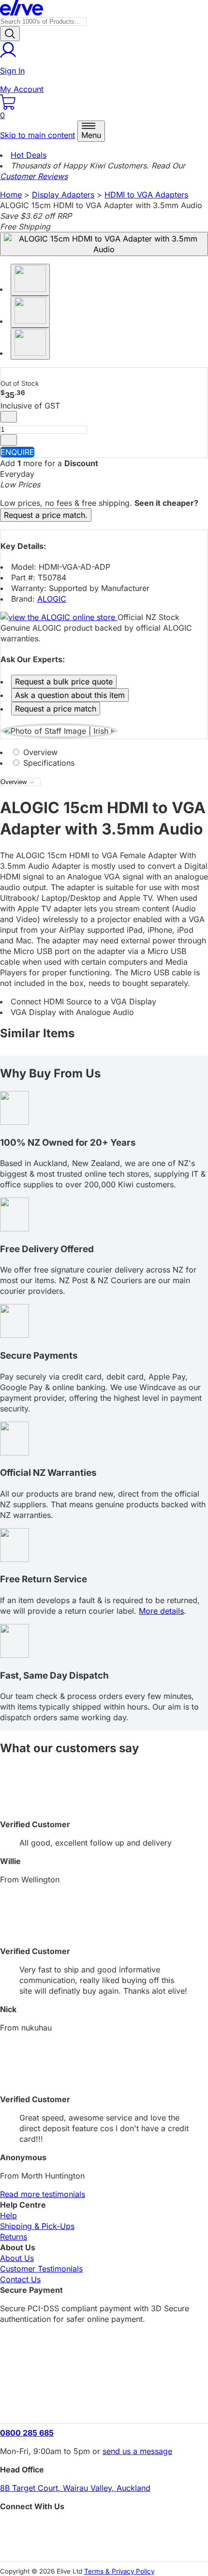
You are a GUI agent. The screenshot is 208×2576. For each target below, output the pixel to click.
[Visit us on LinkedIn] (104, 2545)
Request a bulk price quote (64, 682)
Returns (14, 2237)
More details (161, 1611)
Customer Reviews (34, 176)
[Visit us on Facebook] (104, 2528)
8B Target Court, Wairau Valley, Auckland (75, 2488)
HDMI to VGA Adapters (146, 195)
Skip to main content (37, 135)
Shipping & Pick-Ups (37, 2226)
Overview (39, 752)
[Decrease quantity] (9, 417)
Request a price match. (46, 515)
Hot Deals (29, 155)
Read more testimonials (43, 2194)
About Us (17, 2258)
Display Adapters (63, 195)
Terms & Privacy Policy (119, 2571)
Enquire (17, 452)
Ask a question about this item (70, 695)
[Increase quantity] (9, 440)
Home (11, 195)
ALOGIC (52, 599)
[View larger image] (104, 244)
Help (8, 2215)
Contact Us (20, 2279)
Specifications (48, 763)
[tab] (104, 752)
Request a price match (56, 709)
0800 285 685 (27, 2433)
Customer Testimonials (41, 2269)
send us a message (137, 2451)
